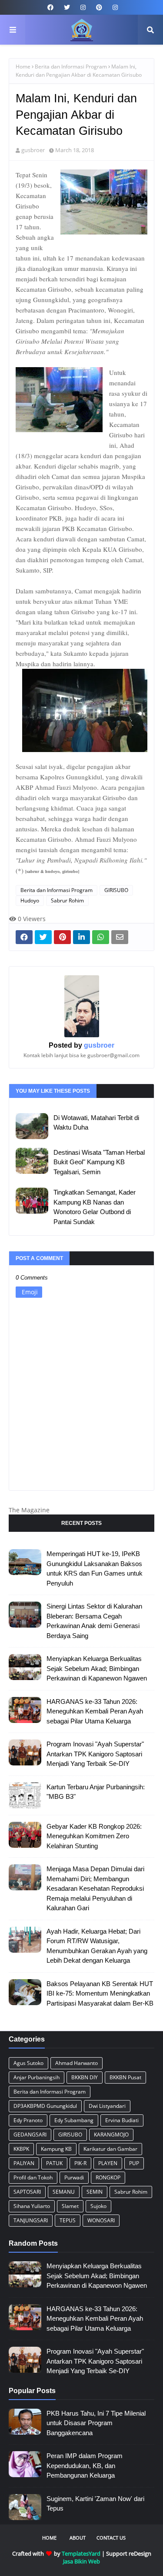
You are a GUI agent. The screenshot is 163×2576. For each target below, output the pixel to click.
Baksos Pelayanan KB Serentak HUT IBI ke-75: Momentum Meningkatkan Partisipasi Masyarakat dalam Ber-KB (100, 1993)
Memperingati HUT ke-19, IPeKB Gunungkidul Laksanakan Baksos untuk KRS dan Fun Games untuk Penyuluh (95, 1568)
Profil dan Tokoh (33, 2177)
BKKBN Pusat (125, 2077)
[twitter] (67, 7)
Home (23, 67)
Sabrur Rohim (67, 900)
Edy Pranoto (28, 2120)
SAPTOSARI (27, 2192)
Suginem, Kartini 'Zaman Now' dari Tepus (95, 2504)
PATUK (54, 2163)
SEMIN (95, 2192)
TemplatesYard (81, 2553)
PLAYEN (108, 2163)
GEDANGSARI (30, 2135)
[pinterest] (99, 7)
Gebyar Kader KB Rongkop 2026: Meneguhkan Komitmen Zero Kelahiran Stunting (94, 1836)
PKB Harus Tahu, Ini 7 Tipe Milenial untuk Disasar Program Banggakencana (96, 2423)
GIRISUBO (116, 890)
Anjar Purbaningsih (37, 2077)
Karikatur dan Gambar (110, 2149)
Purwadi (74, 2177)
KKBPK (21, 2149)
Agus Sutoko (28, 2063)
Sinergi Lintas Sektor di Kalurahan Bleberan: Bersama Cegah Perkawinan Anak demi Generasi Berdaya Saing (94, 1621)
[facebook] (50, 7)
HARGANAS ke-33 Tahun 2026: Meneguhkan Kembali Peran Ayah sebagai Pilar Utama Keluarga (95, 1711)
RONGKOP (108, 2177)
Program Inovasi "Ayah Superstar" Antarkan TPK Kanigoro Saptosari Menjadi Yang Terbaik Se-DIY (95, 1754)
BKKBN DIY (85, 2077)
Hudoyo (30, 900)
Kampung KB (56, 2149)
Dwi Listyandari (107, 2106)
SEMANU (64, 2192)
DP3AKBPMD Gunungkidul (45, 2106)
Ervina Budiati (122, 2120)
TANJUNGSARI (31, 2220)
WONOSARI (101, 2220)
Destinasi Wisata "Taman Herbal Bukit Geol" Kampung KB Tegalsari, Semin (99, 1162)
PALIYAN (24, 2163)
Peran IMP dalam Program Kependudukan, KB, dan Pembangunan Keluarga (85, 2465)
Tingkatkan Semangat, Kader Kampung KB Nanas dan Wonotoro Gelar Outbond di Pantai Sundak (95, 1207)
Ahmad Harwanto (77, 2063)
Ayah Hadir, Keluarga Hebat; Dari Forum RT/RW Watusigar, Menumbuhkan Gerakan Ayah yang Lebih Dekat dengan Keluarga (97, 1946)
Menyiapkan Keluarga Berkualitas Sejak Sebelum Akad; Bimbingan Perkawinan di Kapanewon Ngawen (97, 1668)
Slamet (70, 2206)
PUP (134, 2163)
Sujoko (98, 2206)
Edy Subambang (74, 2120)
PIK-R (80, 2163)
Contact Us (111, 2538)
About (78, 2538)
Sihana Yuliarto (32, 2206)
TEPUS (68, 2220)
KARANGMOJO (111, 2135)
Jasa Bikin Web (81, 2561)
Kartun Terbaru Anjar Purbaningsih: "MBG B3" (96, 1792)
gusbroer (33, 150)
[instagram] (83, 7)
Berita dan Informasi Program (71, 67)
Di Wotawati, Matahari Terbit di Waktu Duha (96, 1123)
